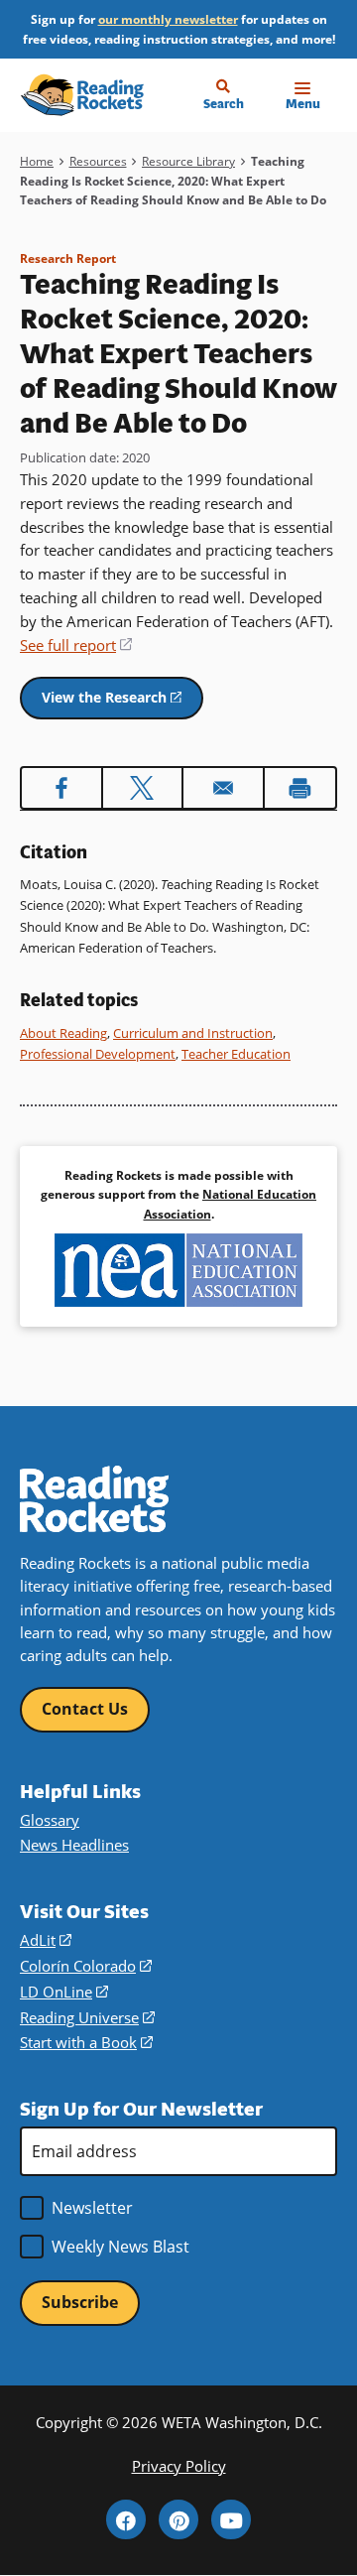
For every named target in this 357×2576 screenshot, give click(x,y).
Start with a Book (86, 2042)
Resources (98, 161)
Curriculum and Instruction (193, 1033)
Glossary (50, 1820)
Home (37, 161)
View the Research (122, 703)
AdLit (46, 1940)
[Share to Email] (223, 788)
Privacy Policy (179, 2466)
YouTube (231, 2519)
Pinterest (178, 2519)
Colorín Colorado (86, 1966)
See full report (76, 645)
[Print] (300, 788)
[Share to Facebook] (61, 788)
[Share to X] (143, 788)
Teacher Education (236, 1054)
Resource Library (188, 161)
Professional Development (98, 1054)
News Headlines (74, 1845)
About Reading (63, 1033)
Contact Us (85, 1709)
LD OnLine (64, 1992)
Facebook (126, 2519)
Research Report (68, 258)
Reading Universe (87, 2017)
